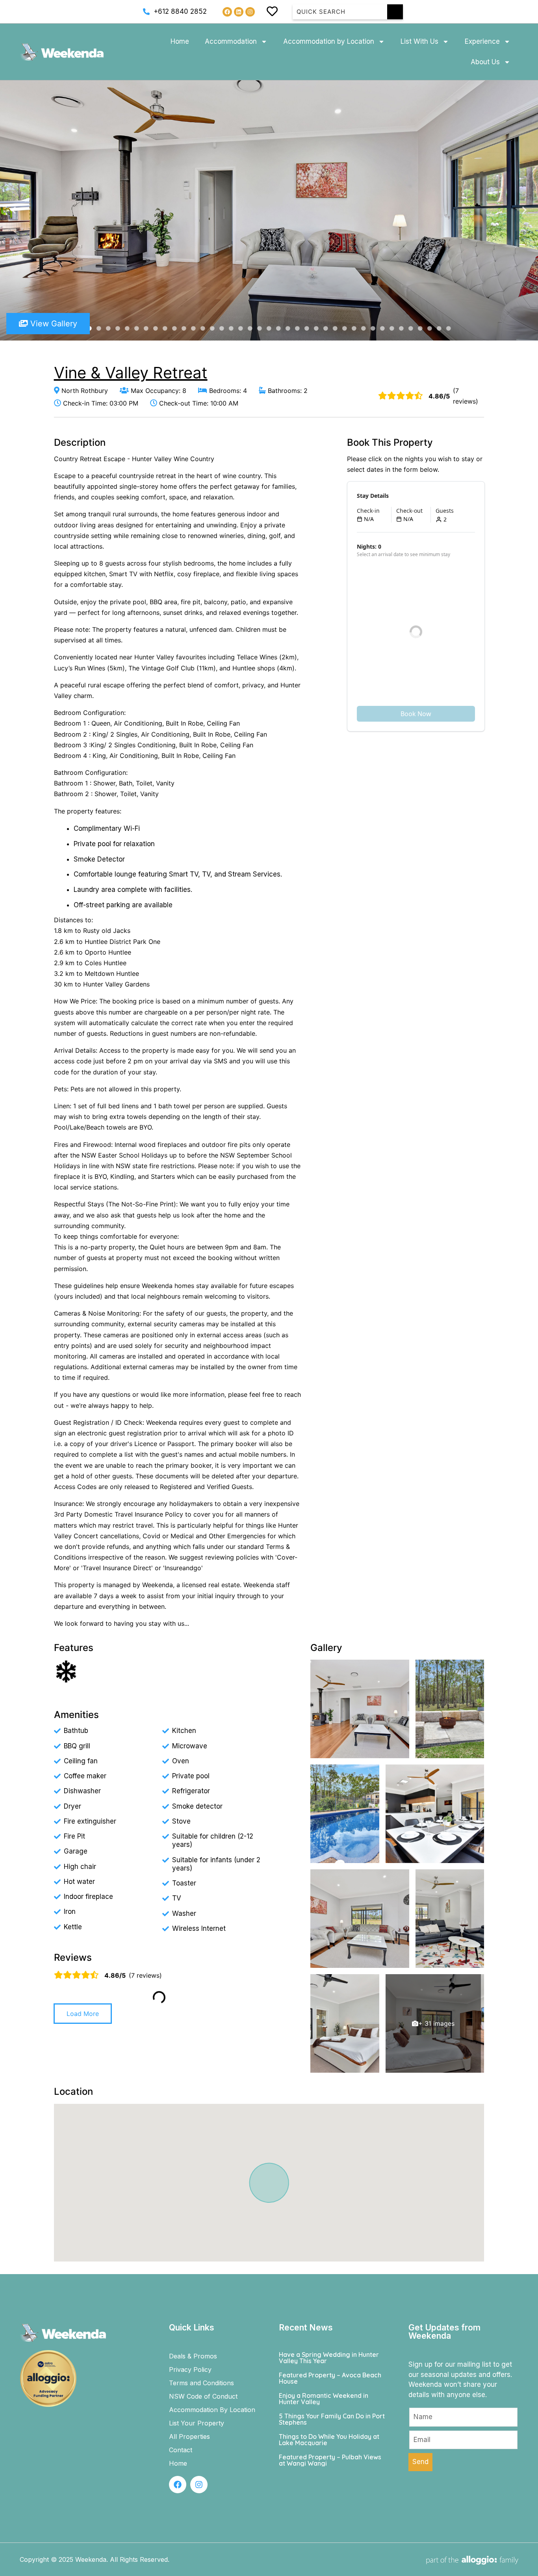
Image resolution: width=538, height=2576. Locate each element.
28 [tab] (345, 329)
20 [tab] (269, 329)
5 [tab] (127, 329)
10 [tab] (174, 329)
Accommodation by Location (329, 41)
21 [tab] (278, 329)
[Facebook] (227, 12)
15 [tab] (222, 329)
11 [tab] (184, 329)
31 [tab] (373, 329)
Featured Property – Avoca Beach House (330, 2378)
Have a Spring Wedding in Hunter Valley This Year (329, 2358)
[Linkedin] (239, 12)
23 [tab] (297, 329)
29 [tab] (354, 329)
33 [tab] (392, 329)
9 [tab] (165, 329)
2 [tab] (99, 329)
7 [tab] (146, 329)
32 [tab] (382, 329)
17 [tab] (241, 329)
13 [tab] (203, 329)
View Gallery (53, 324)
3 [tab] (108, 329)
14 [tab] (212, 329)
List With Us (419, 41)
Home (180, 41)
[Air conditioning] (66, 1671)
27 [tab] (335, 329)
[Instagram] (250, 12)
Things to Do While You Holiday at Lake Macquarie (329, 2440)
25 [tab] (316, 329)
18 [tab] (250, 329)
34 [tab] (401, 329)
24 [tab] (307, 329)
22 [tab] (288, 329)
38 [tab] (439, 329)
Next (525, 210)
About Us (485, 62)
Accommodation (231, 41)
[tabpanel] (269, 210)
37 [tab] (430, 329)
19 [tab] (260, 329)
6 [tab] (137, 329)
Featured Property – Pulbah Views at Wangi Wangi (330, 2460)
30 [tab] (364, 329)
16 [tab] (231, 329)
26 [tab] (326, 329)
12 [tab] (193, 329)
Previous (13, 210)
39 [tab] (449, 329)
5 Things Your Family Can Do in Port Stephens (332, 2419)
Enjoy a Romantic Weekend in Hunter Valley (324, 2399)
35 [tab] (411, 329)
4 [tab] (118, 329)
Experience (482, 41)
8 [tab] (156, 329)
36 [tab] (420, 329)
